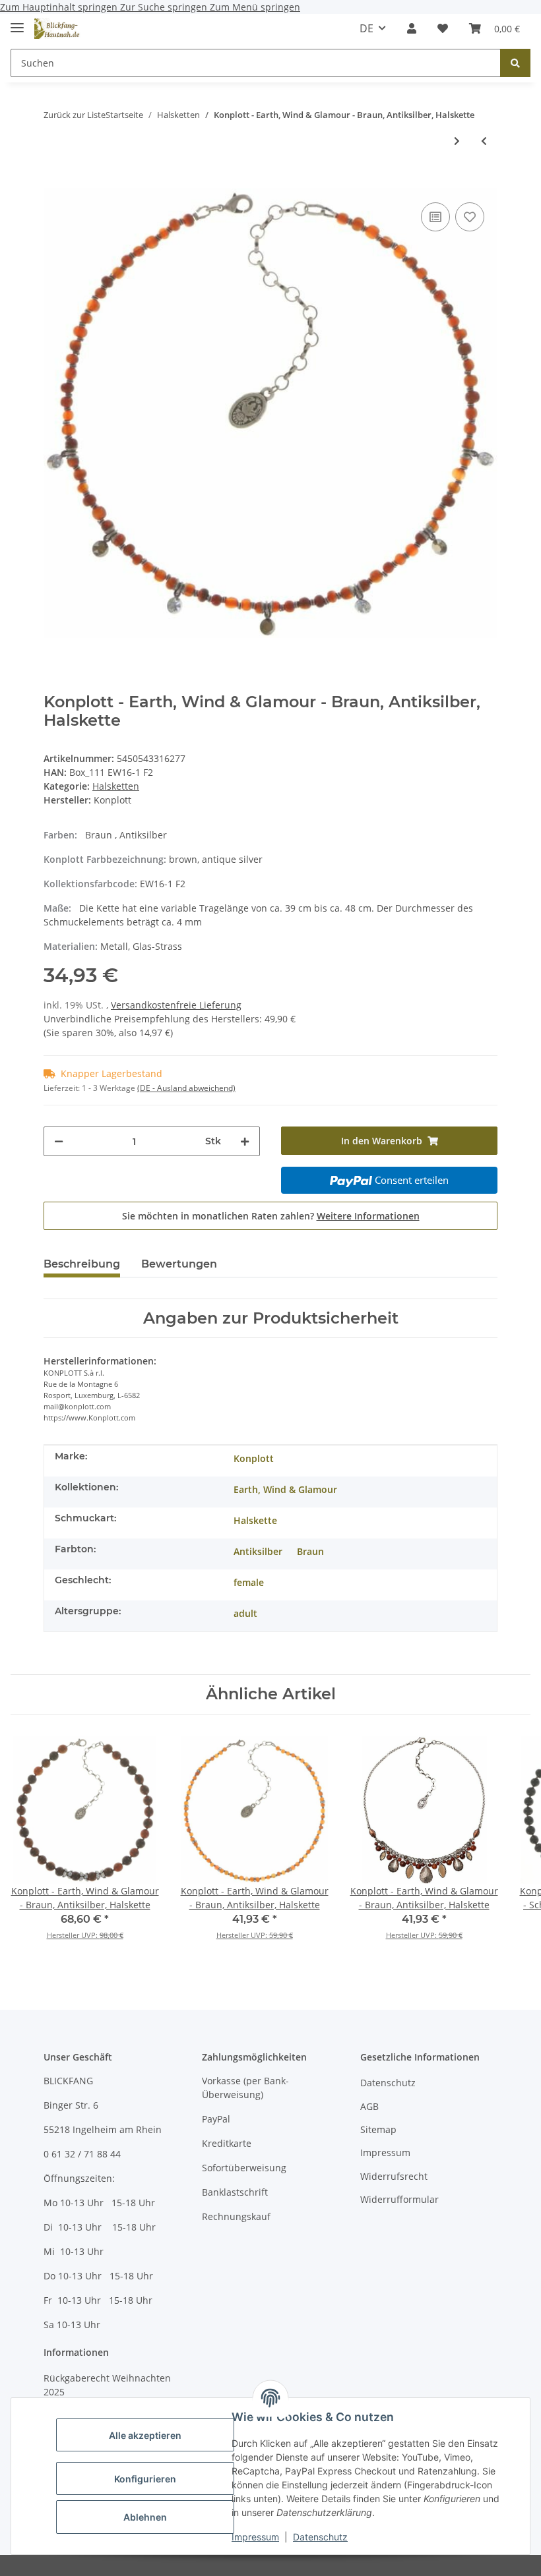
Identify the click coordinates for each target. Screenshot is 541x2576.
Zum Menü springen (255, 7)
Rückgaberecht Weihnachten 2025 (107, 2385)
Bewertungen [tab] (179, 1264)
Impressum (255, 2537)
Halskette (255, 1520)
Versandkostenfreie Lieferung (176, 1005)
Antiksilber (258, 1551)
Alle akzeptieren (145, 2435)
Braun (310, 1551)
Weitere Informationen (368, 1216)
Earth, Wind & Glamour (285, 1489)
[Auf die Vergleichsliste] (435, 217)
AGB (369, 2106)
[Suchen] (515, 63)
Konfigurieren (145, 2479)
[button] (412, 28)
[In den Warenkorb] (54, 179)
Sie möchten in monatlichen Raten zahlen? (271, 1216)
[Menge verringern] (59, 1141)
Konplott (254, 1458)
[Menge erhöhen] (245, 1141)
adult (245, 1613)
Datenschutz (320, 2537)
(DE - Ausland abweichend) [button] (186, 1088)
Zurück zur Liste (75, 115)
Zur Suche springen (165, 7)
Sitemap (378, 2129)
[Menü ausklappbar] (17, 22)
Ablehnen (145, 2517)
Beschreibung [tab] (82, 1264)
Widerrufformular (399, 2199)
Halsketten (116, 786)
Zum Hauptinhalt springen (60, 7)
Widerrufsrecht (394, 2176)
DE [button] (366, 28)
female (249, 1582)
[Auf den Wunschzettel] (470, 217)
